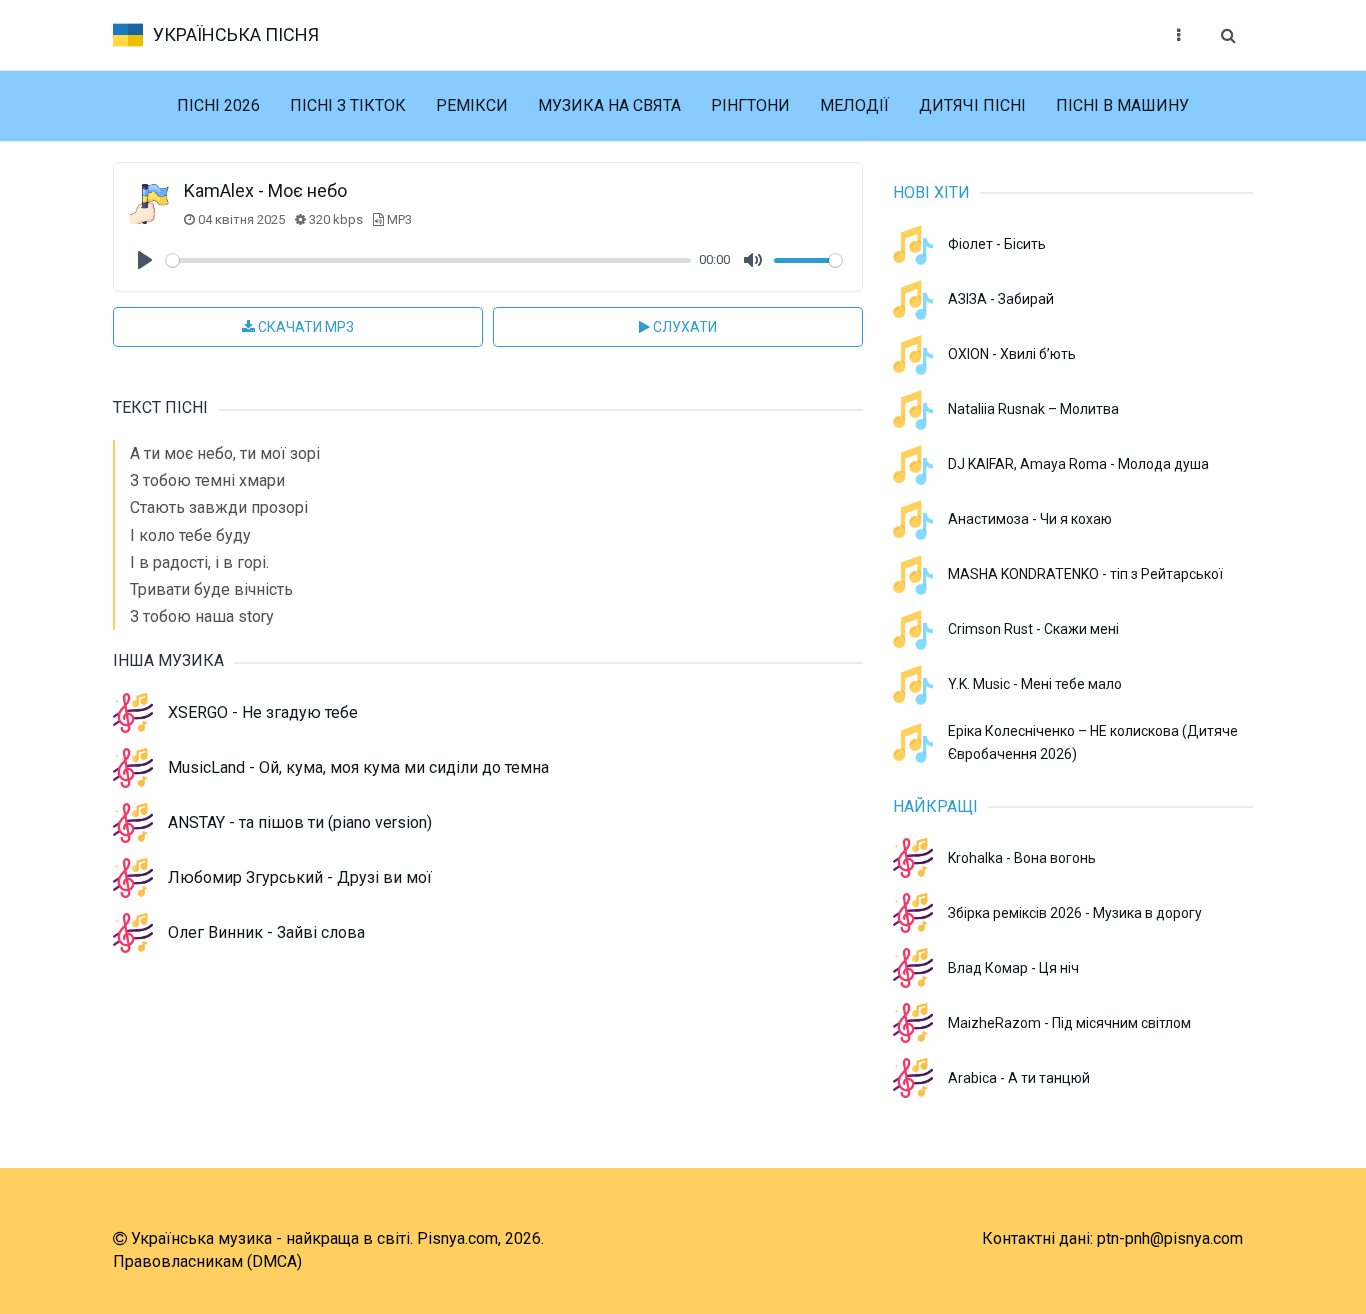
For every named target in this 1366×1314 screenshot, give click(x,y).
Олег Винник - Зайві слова (266, 932)
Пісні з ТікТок (348, 105)
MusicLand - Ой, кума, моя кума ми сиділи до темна (358, 767)
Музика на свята (609, 105)
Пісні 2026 (218, 105)
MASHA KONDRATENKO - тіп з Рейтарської (1085, 574)
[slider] (428, 260)
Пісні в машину (1122, 105)
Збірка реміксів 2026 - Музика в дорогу (1075, 913)
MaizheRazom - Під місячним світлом (1069, 1023)
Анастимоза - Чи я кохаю (1030, 519)
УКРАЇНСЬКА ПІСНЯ (236, 34)
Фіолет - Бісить (997, 244)
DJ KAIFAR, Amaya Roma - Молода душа (1078, 464)
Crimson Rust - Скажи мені (1033, 629)
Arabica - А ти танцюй (1019, 1078)
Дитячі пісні (972, 105)
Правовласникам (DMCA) (207, 1261)
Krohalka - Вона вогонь (1022, 858)
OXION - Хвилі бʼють (1012, 354)
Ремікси (472, 105)
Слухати (683, 327)
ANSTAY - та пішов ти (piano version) (300, 822)
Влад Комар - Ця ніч (1013, 968)
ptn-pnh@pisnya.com (1170, 1238)
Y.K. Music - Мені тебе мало (1035, 684)
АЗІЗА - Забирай (1001, 299)
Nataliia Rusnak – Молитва (1033, 409)
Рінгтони (750, 105)
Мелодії (854, 105)
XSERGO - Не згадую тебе (263, 712)
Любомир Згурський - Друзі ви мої (300, 877)
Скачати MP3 (304, 327)
